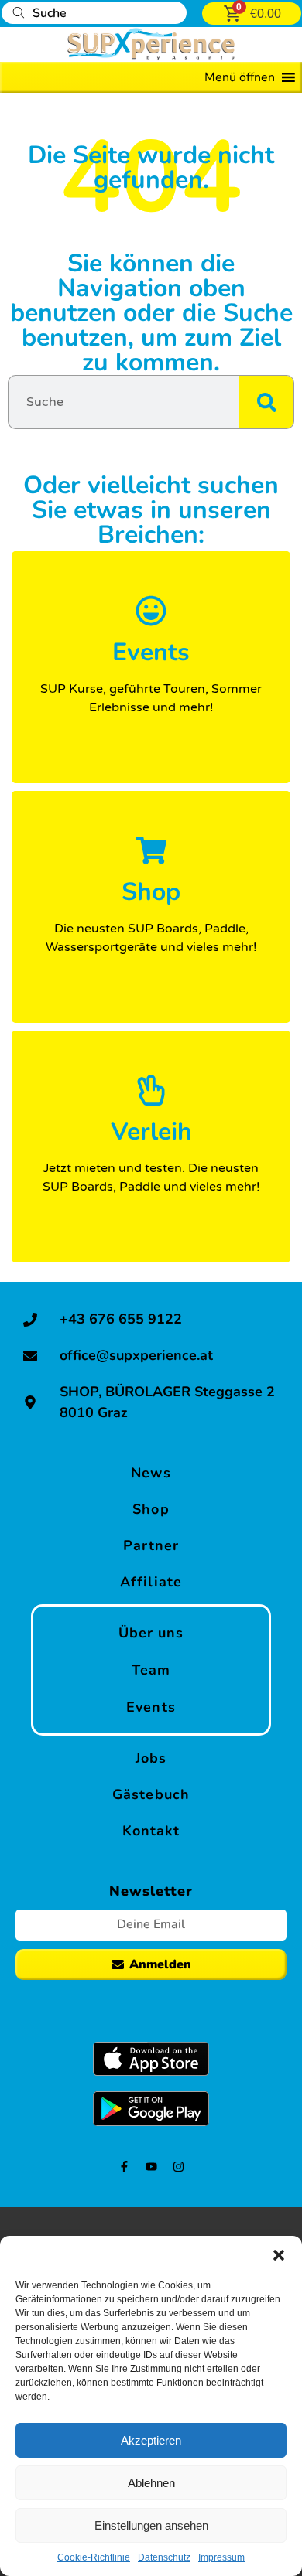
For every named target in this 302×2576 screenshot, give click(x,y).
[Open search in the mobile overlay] (94, 13)
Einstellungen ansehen (151, 2525)
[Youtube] (151, 2167)
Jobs (151, 1758)
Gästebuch (151, 1794)
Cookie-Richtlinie (94, 2557)
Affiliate (151, 1582)
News (151, 1473)
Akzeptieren (151, 2440)
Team (151, 1670)
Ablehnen (151, 2483)
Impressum (221, 2557)
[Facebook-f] (124, 2167)
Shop (151, 1509)
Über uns (151, 1633)
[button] (279, 2255)
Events (151, 1707)
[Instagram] (178, 2167)
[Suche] (266, 402)
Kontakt (151, 1831)
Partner (151, 1545)
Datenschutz (164, 2557)
